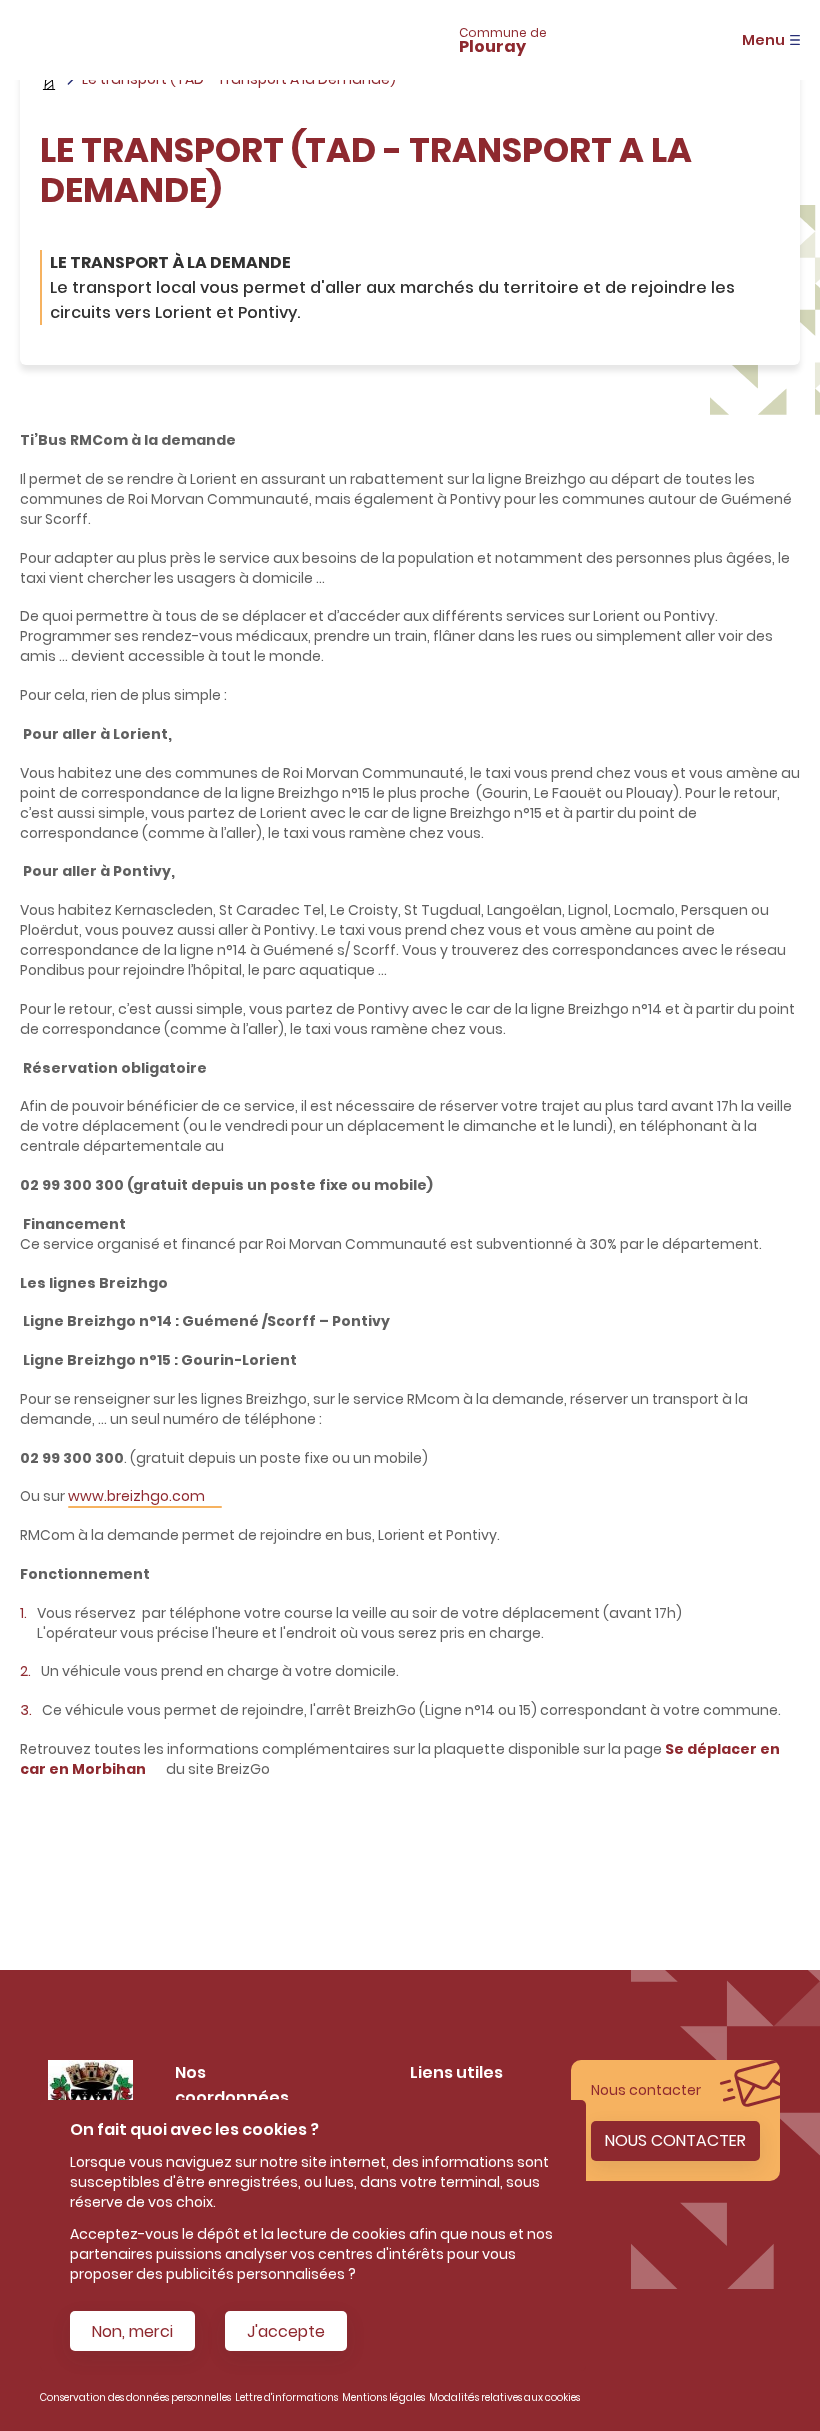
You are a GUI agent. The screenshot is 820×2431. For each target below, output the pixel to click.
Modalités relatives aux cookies (504, 2397)
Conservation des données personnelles (135, 2397)
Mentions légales (383, 2397)
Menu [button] (763, 40)
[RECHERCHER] (298, 40)
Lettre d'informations (286, 2397)
